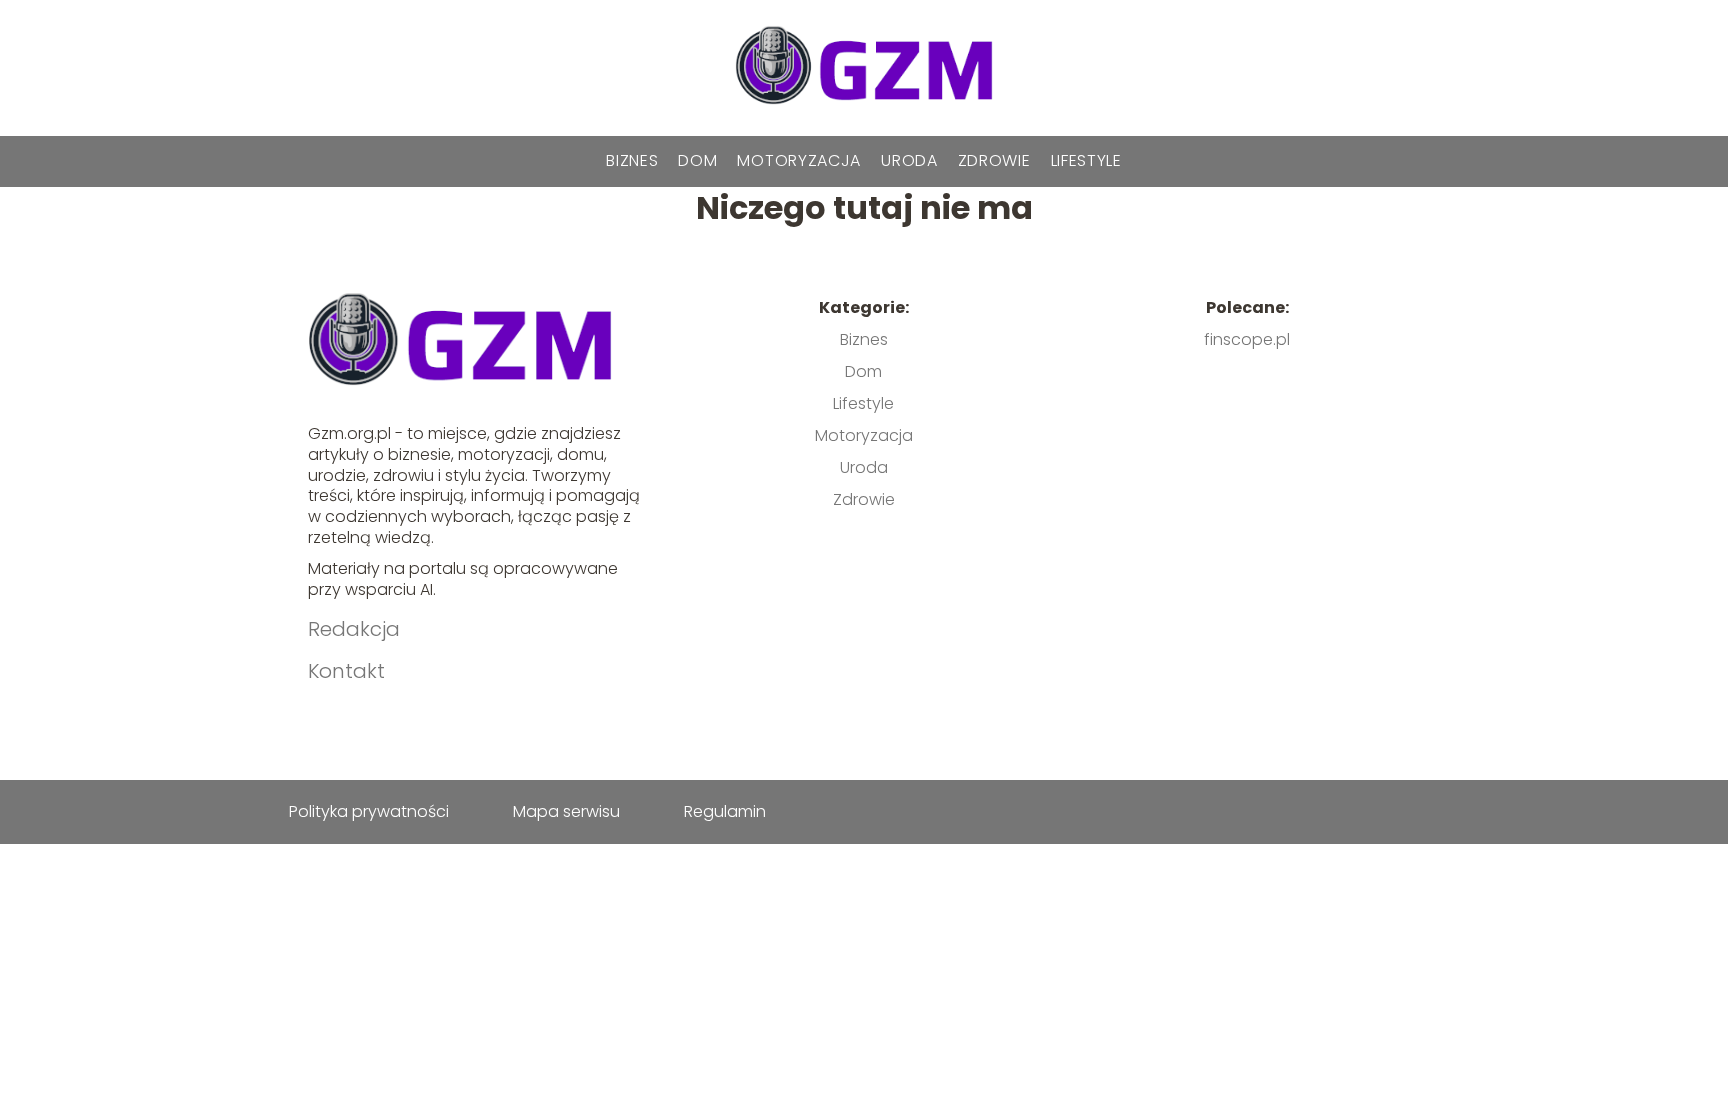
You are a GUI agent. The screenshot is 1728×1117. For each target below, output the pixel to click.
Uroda (909, 160)
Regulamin (725, 811)
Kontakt (346, 671)
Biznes (632, 160)
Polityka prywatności (369, 811)
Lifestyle (1086, 160)
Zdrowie (994, 160)
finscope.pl (1247, 339)
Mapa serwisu (566, 811)
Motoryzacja (799, 160)
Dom (697, 160)
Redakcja (354, 629)
